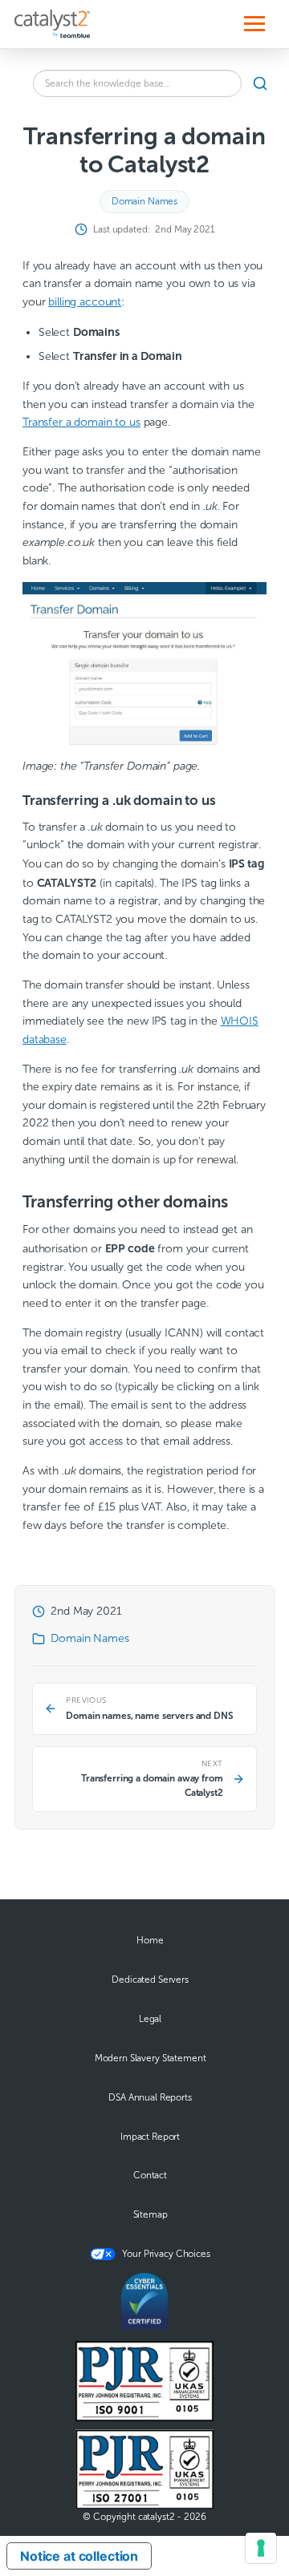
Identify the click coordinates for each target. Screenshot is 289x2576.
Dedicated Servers (150, 1980)
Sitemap (151, 2214)
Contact (150, 2175)
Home (150, 1940)
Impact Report (150, 2137)
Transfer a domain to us (81, 422)
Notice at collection (79, 2556)
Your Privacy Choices (166, 2254)
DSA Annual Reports (150, 2097)
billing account (85, 302)
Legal (150, 2019)
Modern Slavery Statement (151, 2058)
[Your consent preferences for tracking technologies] (261, 2548)
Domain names (144, 201)
